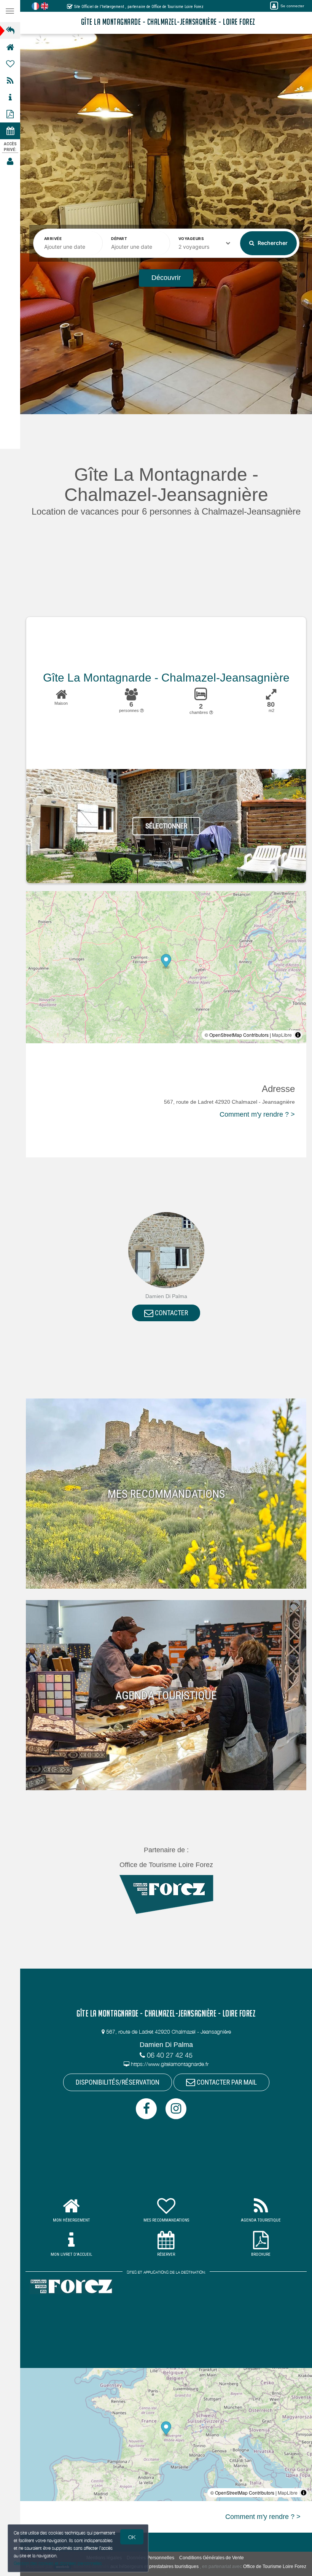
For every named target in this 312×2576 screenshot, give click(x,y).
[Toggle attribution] (298, 1035)
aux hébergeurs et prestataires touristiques (154, 2566)
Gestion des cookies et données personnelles (58, 2563)
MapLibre (282, 1035)
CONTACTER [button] (171, 1313)
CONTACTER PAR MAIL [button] (226, 2082)
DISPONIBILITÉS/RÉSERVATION (118, 2082)
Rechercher (272, 243)
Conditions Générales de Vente (212, 2558)
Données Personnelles (150, 2558)
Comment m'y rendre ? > (257, 1114)
